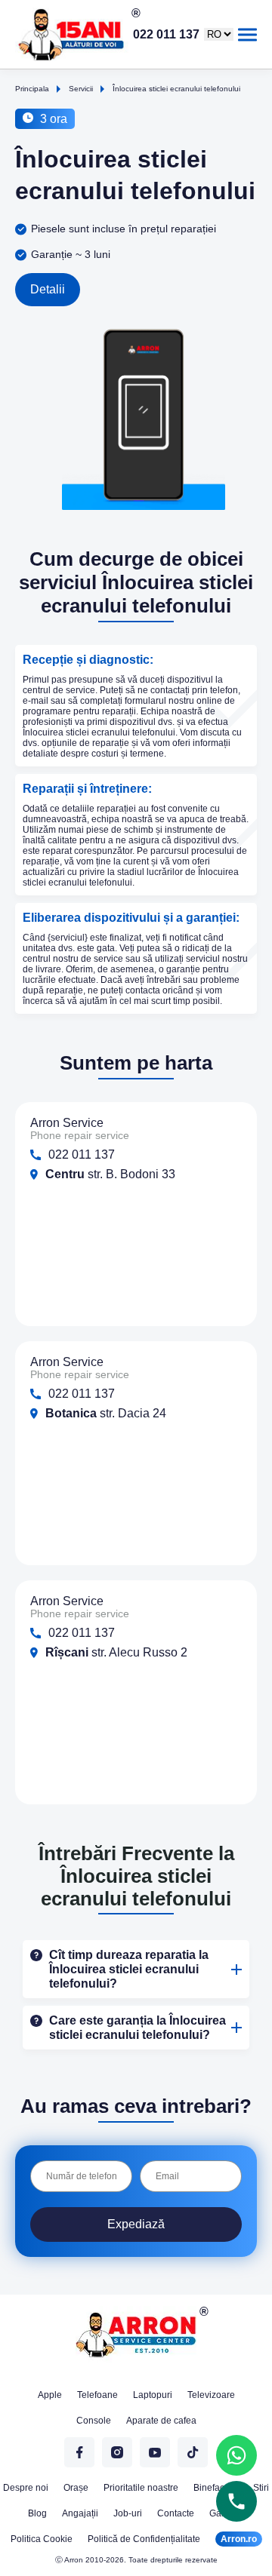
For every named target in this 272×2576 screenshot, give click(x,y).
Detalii (48, 289)
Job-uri (128, 2513)
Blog (37, 2513)
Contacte (176, 2513)
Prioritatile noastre (141, 2488)
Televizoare (211, 2395)
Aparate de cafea (161, 2421)
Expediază (136, 2224)
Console (94, 2421)
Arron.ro (239, 2539)
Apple (50, 2395)
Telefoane (97, 2395)
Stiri (261, 2488)
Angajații (80, 2513)
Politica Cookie (42, 2539)
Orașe (76, 2488)
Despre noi (26, 2488)
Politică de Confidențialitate (144, 2539)
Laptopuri (153, 2395)
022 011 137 (166, 35)
